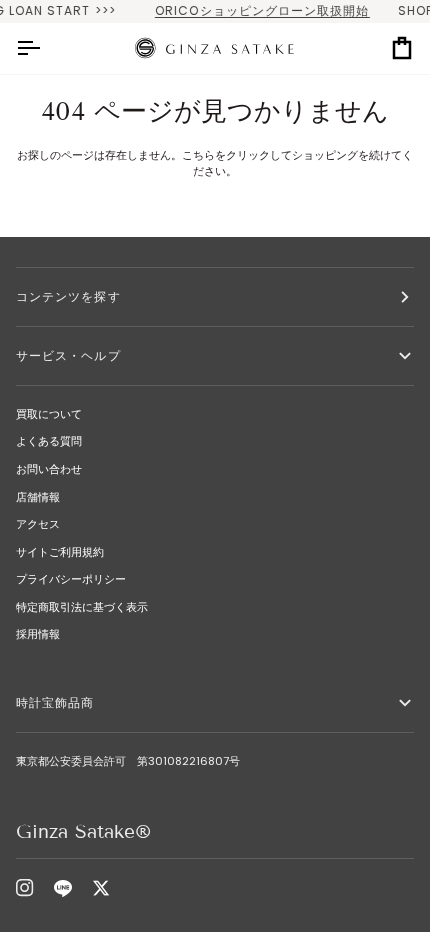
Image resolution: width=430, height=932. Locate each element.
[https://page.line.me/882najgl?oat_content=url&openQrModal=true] (63, 888)
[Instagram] (25, 888)
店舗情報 (38, 497)
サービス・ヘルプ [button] (68, 355)
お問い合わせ (49, 469)
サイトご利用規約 (60, 552)
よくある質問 (49, 441)
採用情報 (38, 634)
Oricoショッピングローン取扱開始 (253, 10)
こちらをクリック (226, 155)
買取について (49, 414)
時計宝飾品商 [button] (62, 702)
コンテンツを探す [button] (68, 296)
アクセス (38, 524)
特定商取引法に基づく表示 (82, 607)
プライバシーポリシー (71, 579)
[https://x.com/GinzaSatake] (101, 888)
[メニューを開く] (46, 48)
